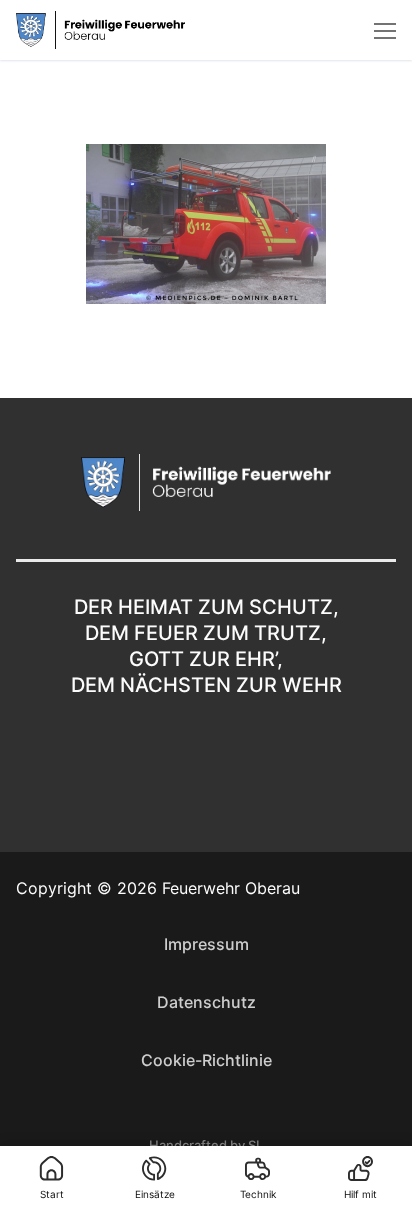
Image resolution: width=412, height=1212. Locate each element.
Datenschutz (206, 1002)
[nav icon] (385, 30)
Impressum (206, 944)
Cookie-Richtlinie (206, 1060)
